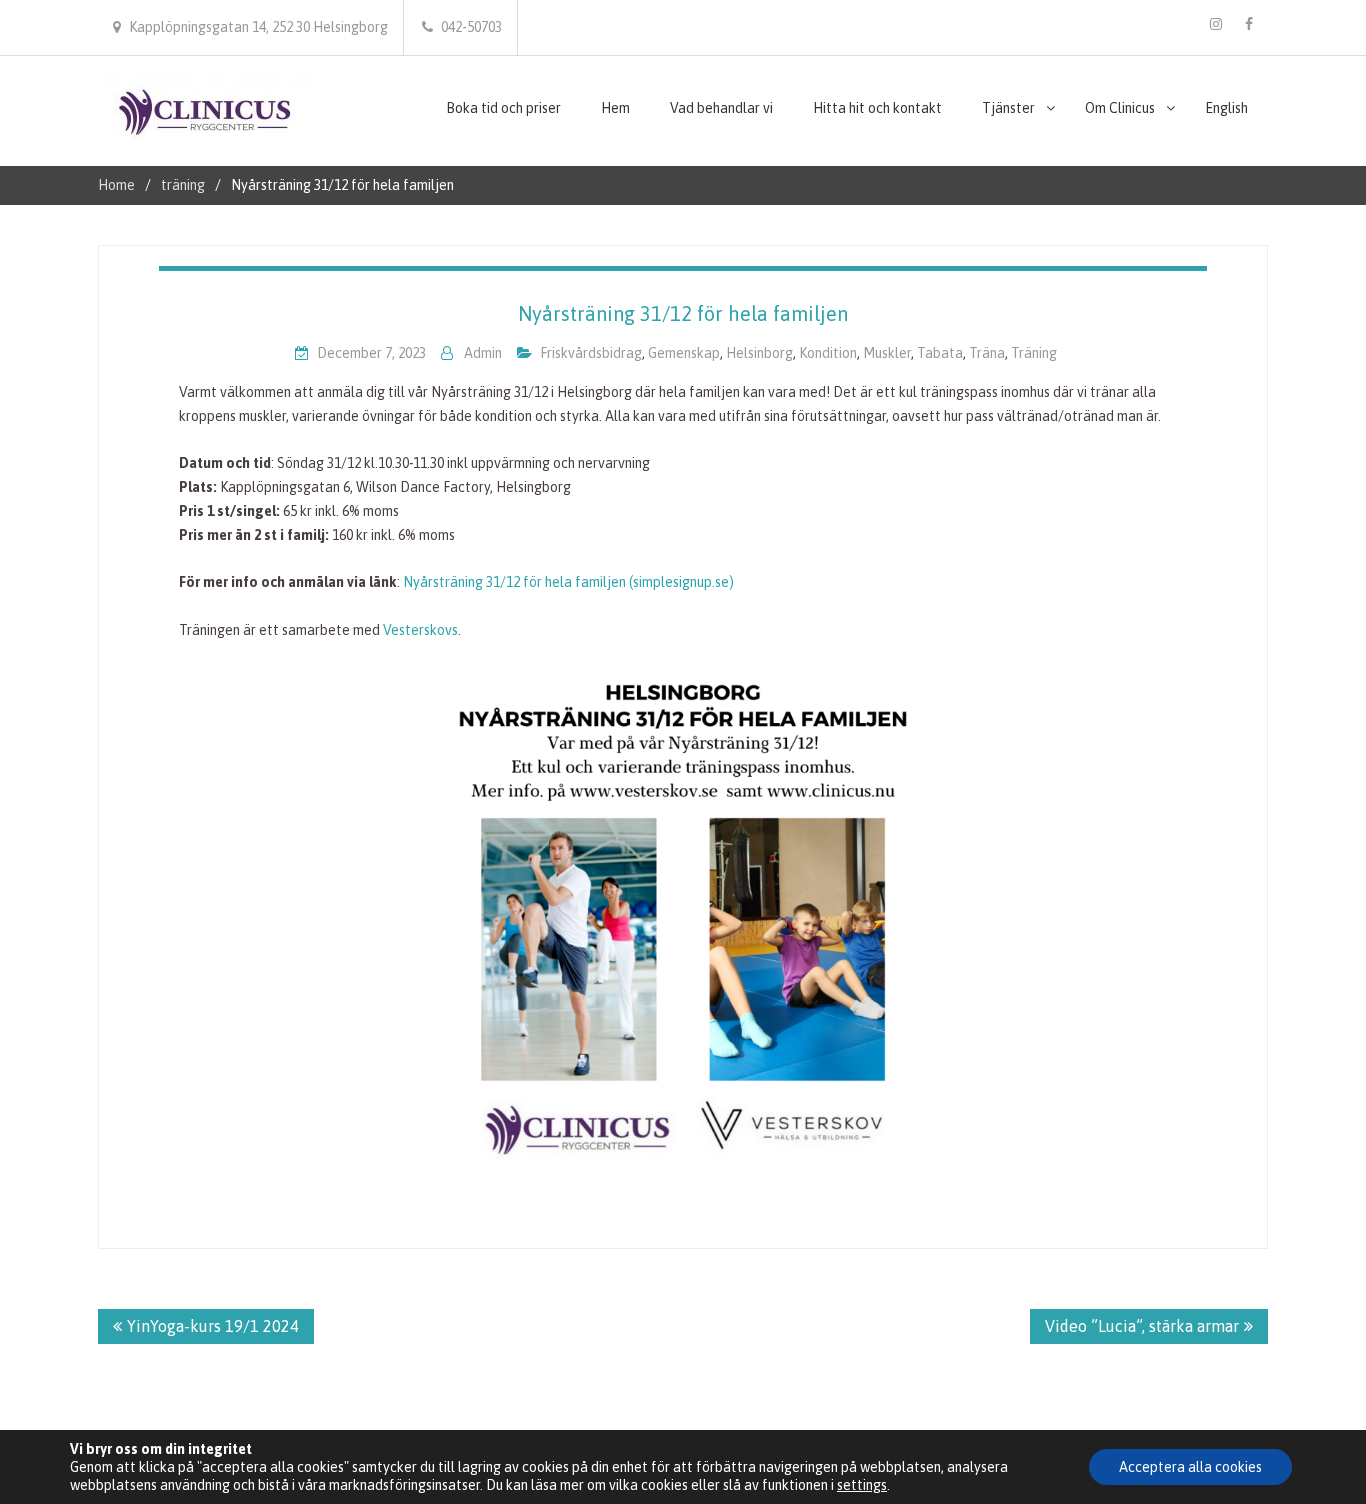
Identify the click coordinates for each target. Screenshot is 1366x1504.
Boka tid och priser (503, 108)
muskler (887, 353)
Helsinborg (759, 353)
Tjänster (1008, 108)
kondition (828, 353)
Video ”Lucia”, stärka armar (1142, 1326)
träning (1034, 353)
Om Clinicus (1120, 108)
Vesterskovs (420, 630)
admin (483, 353)
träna (987, 353)
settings (862, 1485)
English (1226, 108)
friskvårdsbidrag (591, 353)
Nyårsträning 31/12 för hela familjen (683, 313)
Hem (615, 108)
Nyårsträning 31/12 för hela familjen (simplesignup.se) (568, 582)
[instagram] (1216, 24)
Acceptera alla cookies (1190, 1467)
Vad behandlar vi (721, 108)
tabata (940, 353)
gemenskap (684, 353)
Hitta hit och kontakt (877, 108)
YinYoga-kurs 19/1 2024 (213, 1326)
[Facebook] (1249, 24)
